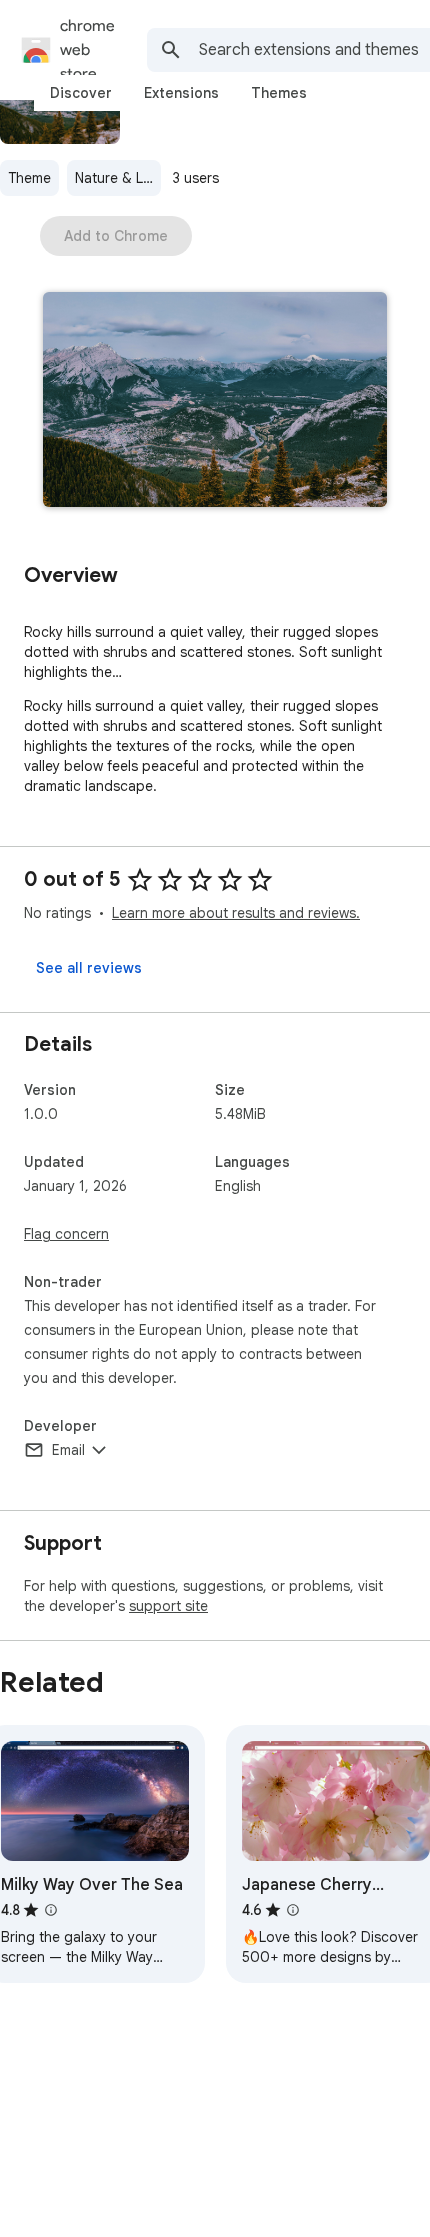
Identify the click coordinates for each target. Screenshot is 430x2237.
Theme (29, 178)
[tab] (81, 93)
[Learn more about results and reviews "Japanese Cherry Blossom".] (293, 1910)
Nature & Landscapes (118, 178)
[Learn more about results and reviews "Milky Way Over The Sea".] (51, 1910)
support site (168, 1606)
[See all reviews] (89, 968)
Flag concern (66, 1234)
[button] (215, 401)
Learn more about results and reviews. (236, 913)
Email (68, 1450)
